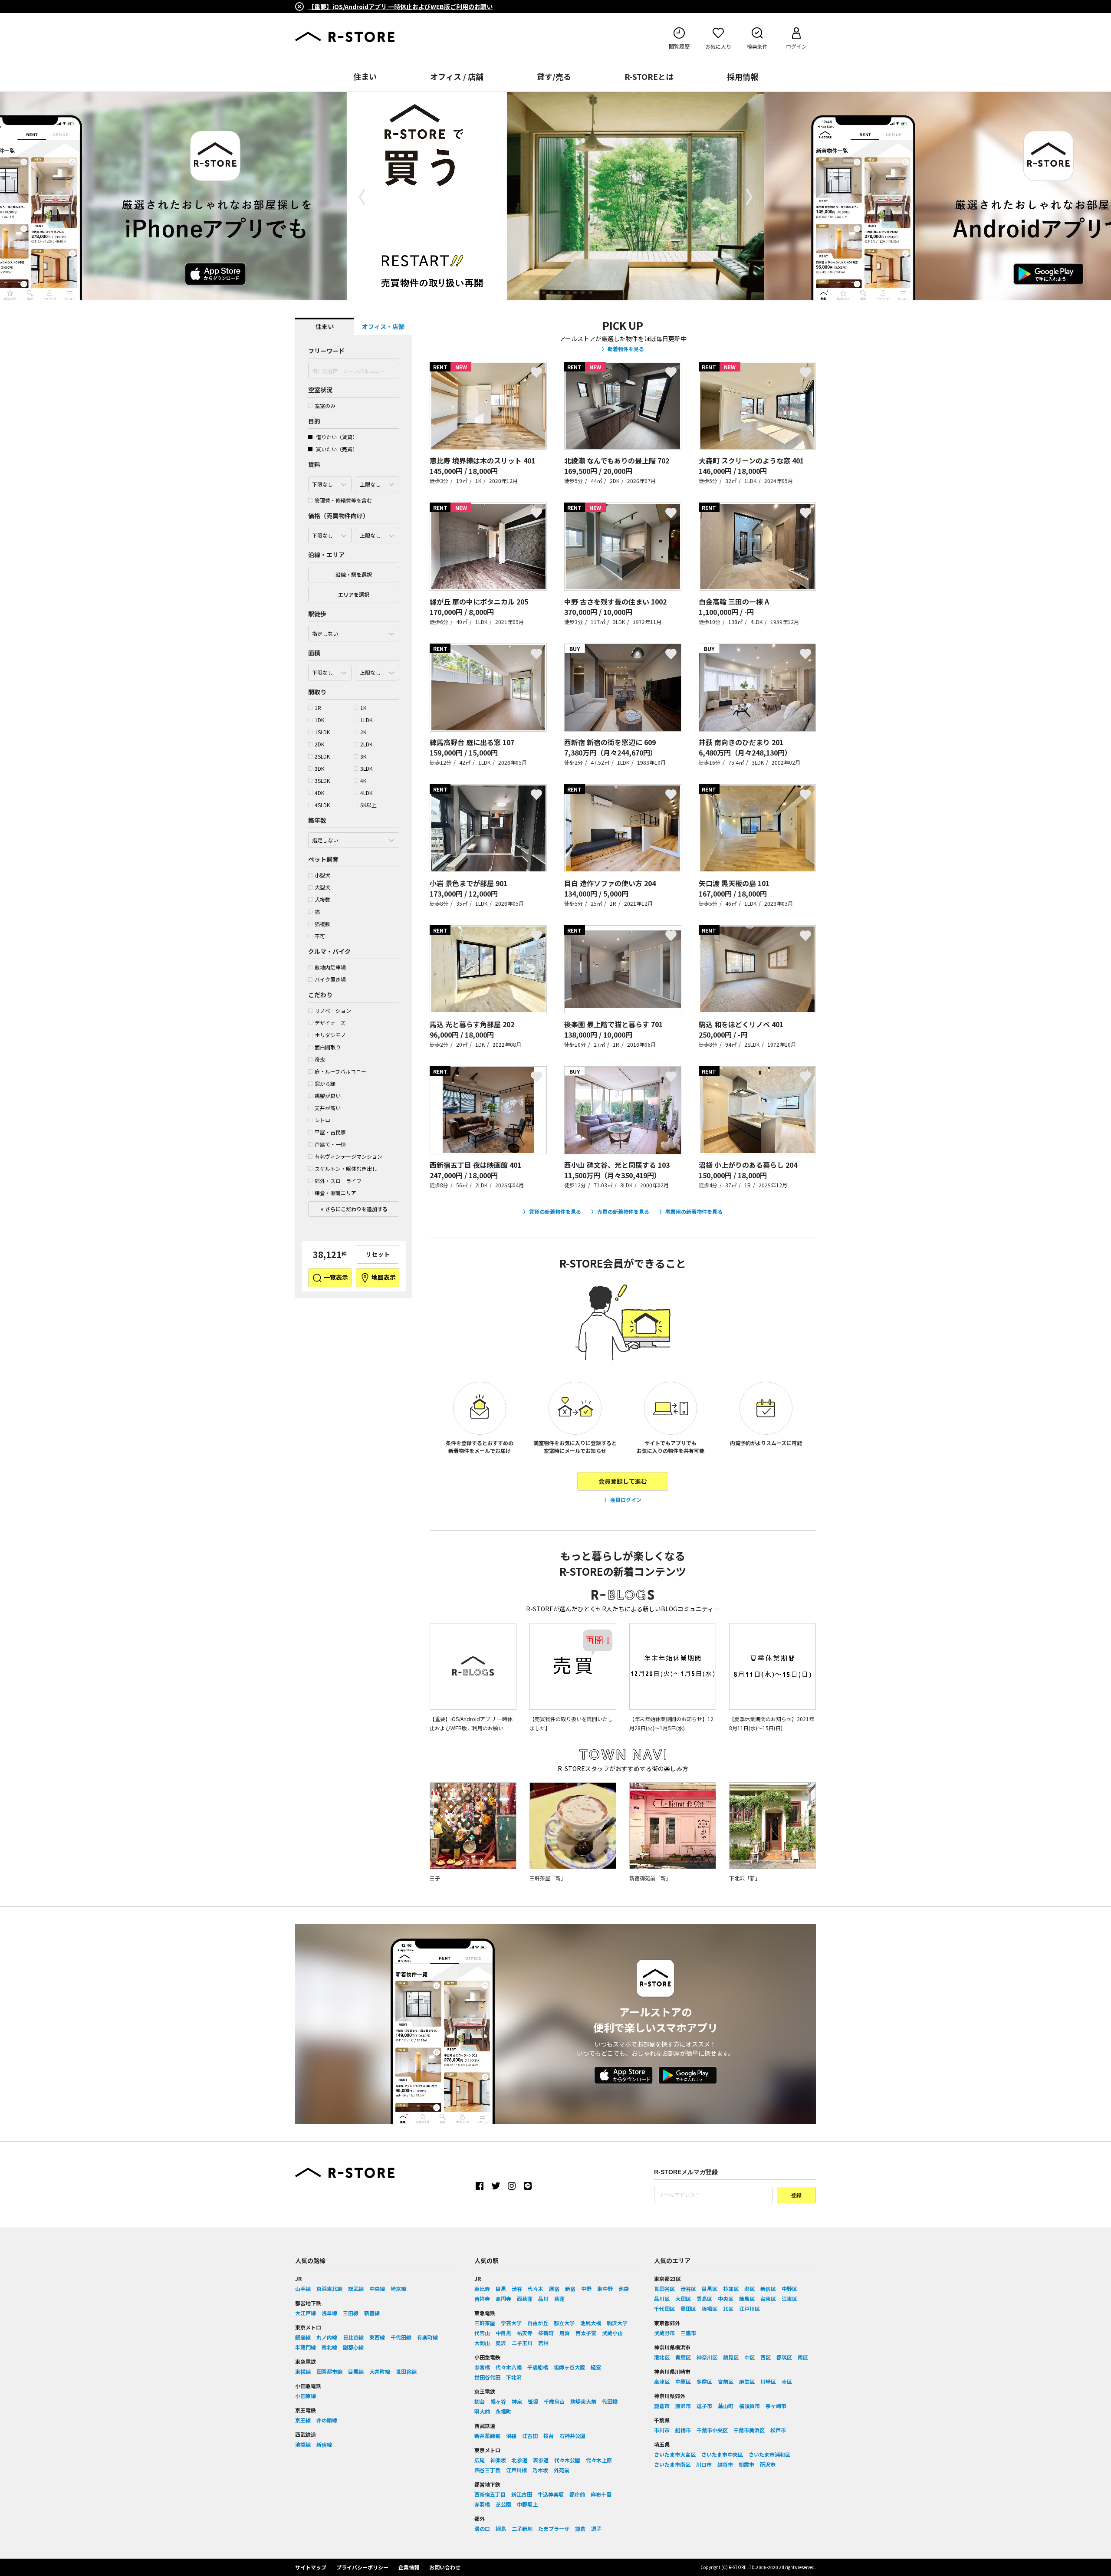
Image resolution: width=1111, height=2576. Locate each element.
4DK (319, 793)
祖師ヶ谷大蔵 (569, 2367)
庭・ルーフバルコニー (340, 1071)
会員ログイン (626, 1500)
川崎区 (768, 2381)
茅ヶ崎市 (776, 2406)
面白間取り (328, 1047)
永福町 (503, 2411)
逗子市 (704, 2406)
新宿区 (768, 2288)
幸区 (787, 2381)
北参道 (519, 2460)
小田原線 (306, 2396)
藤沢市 (683, 2406)
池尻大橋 (591, 2323)
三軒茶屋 (485, 2323)
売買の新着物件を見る (623, 1211)
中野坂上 (527, 2504)
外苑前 (562, 2470)
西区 (766, 2357)
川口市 (704, 2464)
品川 (543, 2298)
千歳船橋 (538, 2367)
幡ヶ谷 (498, 2401)
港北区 (662, 2357)
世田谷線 (406, 2371)
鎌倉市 (662, 2406)
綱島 (501, 2528)
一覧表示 (335, 1277)
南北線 (329, 2347)
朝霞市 (746, 2464)
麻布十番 (601, 2494)
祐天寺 (525, 2333)
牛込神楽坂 (551, 2494)
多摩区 (704, 2381)
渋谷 (517, 2288)
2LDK (366, 744)
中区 (749, 2357)
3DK (319, 768)
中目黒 (503, 2333)
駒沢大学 (617, 2323)
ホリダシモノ (330, 1035)
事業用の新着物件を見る (694, 1211)
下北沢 (514, 2377)
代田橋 (610, 2401)
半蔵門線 (306, 2347)
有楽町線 (427, 2337)
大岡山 (482, 2343)
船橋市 (683, 2430)
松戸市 (778, 2430)
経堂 (596, 2367)
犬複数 (322, 899)
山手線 (303, 2288)
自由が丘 (538, 2323)
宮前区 (726, 2381)
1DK (319, 720)
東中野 (605, 2288)
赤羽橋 (482, 2504)
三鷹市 (688, 2333)
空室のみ (325, 406)
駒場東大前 (583, 2401)
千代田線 (401, 2337)
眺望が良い (328, 1096)
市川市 (662, 2430)
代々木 (536, 2288)
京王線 (303, 2420)
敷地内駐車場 (330, 967)
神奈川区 (707, 2357)
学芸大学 (511, 2323)
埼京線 (398, 2288)
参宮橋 (482, 2367)
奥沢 (501, 2343)
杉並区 (731, 2288)
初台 (480, 2401)
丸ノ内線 (327, 2337)
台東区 (768, 2298)
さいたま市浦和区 (769, 2454)
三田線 (351, 2313)
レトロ (322, 1120)
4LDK (366, 793)
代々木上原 (599, 2460)
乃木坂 (540, 2470)
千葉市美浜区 (749, 2430)
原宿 (554, 2288)
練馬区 (747, 2298)
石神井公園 (572, 2436)
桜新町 (546, 2333)
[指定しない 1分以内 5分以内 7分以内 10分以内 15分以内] (354, 631)
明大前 (482, 2411)
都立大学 (564, 2323)
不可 (320, 936)
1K (363, 708)
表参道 (541, 2460)
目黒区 (710, 2288)
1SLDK (322, 732)
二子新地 (522, 2528)
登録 (796, 2195)
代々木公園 (567, 2460)
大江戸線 (306, 2313)
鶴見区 (731, 2357)
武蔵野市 (664, 2333)
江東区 (789, 2298)
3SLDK (322, 780)
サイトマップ (311, 2567)
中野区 (789, 2288)
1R (318, 708)
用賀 (565, 2333)
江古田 (530, 2436)
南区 (803, 2357)
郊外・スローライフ (338, 1181)
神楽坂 (498, 2460)
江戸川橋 (516, 2470)
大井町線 (380, 2371)
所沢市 (768, 2464)
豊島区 (704, 2298)
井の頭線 (327, 2420)
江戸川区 (749, 2308)
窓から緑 (325, 1083)
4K (363, 780)
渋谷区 (688, 2288)
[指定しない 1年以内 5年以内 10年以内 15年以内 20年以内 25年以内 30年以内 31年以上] (354, 838)
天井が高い (328, 1108)
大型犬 (322, 887)
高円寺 (503, 2298)
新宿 (570, 2288)
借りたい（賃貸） (336, 437)
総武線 (356, 2288)
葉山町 (726, 2406)
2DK (319, 744)
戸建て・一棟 (330, 1144)
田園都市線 (329, 2371)
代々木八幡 (509, 2367)
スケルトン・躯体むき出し (346, 1168)
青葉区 (683, 2357)
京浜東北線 (329, 2288)
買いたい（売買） (336, 449)
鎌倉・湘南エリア (335, 1193)
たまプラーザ (554, 2528)
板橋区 (710, 2308)
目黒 (501, 2288)
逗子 (596, 2528)
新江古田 (522, 2494)
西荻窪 (525, 2298)
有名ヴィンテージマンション (348, 1156)
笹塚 (533, 2401)
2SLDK (322, 756)
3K (363, 756)
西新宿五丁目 (490, 2494)
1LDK (366, 720)
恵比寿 (482, 2288)
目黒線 (356, 2371)
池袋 (624, 2288)
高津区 (662, 2381)
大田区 (683, 2298)
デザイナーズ (330, 1023)
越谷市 (725, 2464)
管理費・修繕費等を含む (343, 500)
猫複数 (322, 924)
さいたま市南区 (672, 2464)
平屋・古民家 (330, 1132)
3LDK (366, 768)
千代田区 (664, 2308)
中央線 (377, 2288)
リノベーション (333, 1010)
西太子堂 (586, 2333)
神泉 (517, 2401)
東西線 (377, 2337)
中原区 (683, 2381)
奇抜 (320, 1059)
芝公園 (503, 2504)
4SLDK (322, 805)
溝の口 (482, 2528)
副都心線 (353, 2347)
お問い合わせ (445, 2567)
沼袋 (511, 2436)
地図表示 (383, 1277)
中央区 (726, 2298)
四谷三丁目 (487, 2470)
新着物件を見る (626, 349)
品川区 (662, 2298)
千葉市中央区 (712, 2430)
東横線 (303, 2371)
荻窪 (559, 2298)
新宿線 (372, 2313)
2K (363, 732)
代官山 (482, 2333)
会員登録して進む (623, 1481)
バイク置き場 (330, 979)
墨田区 (688, 2308)
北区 (728, 2308)
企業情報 (409, 2567)
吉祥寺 (482, 2298)
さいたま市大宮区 (675, 2454)
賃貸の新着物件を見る (555, 1211)
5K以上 (368, 805)
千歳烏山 (554, 2401)
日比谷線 (353, 2337)
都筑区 (784, 2357)
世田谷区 (664, 2288)
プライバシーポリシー (362, 2567)
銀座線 (303, 2337)
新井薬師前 (487, 2436)
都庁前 (577, 2494)
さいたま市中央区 (722, 2454)
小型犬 (322, 875)
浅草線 (329, 2313)
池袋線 (303, 2444)
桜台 (549, 2436)
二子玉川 (522, 2343)
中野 (586, 2288)
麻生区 (747, 2381)
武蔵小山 (612, 2333)
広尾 (480, 2460)
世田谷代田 (487, 2377)
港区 (749, 2288)
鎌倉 (580, 2528)
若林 (543, 2343)
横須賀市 (749, 2406)
